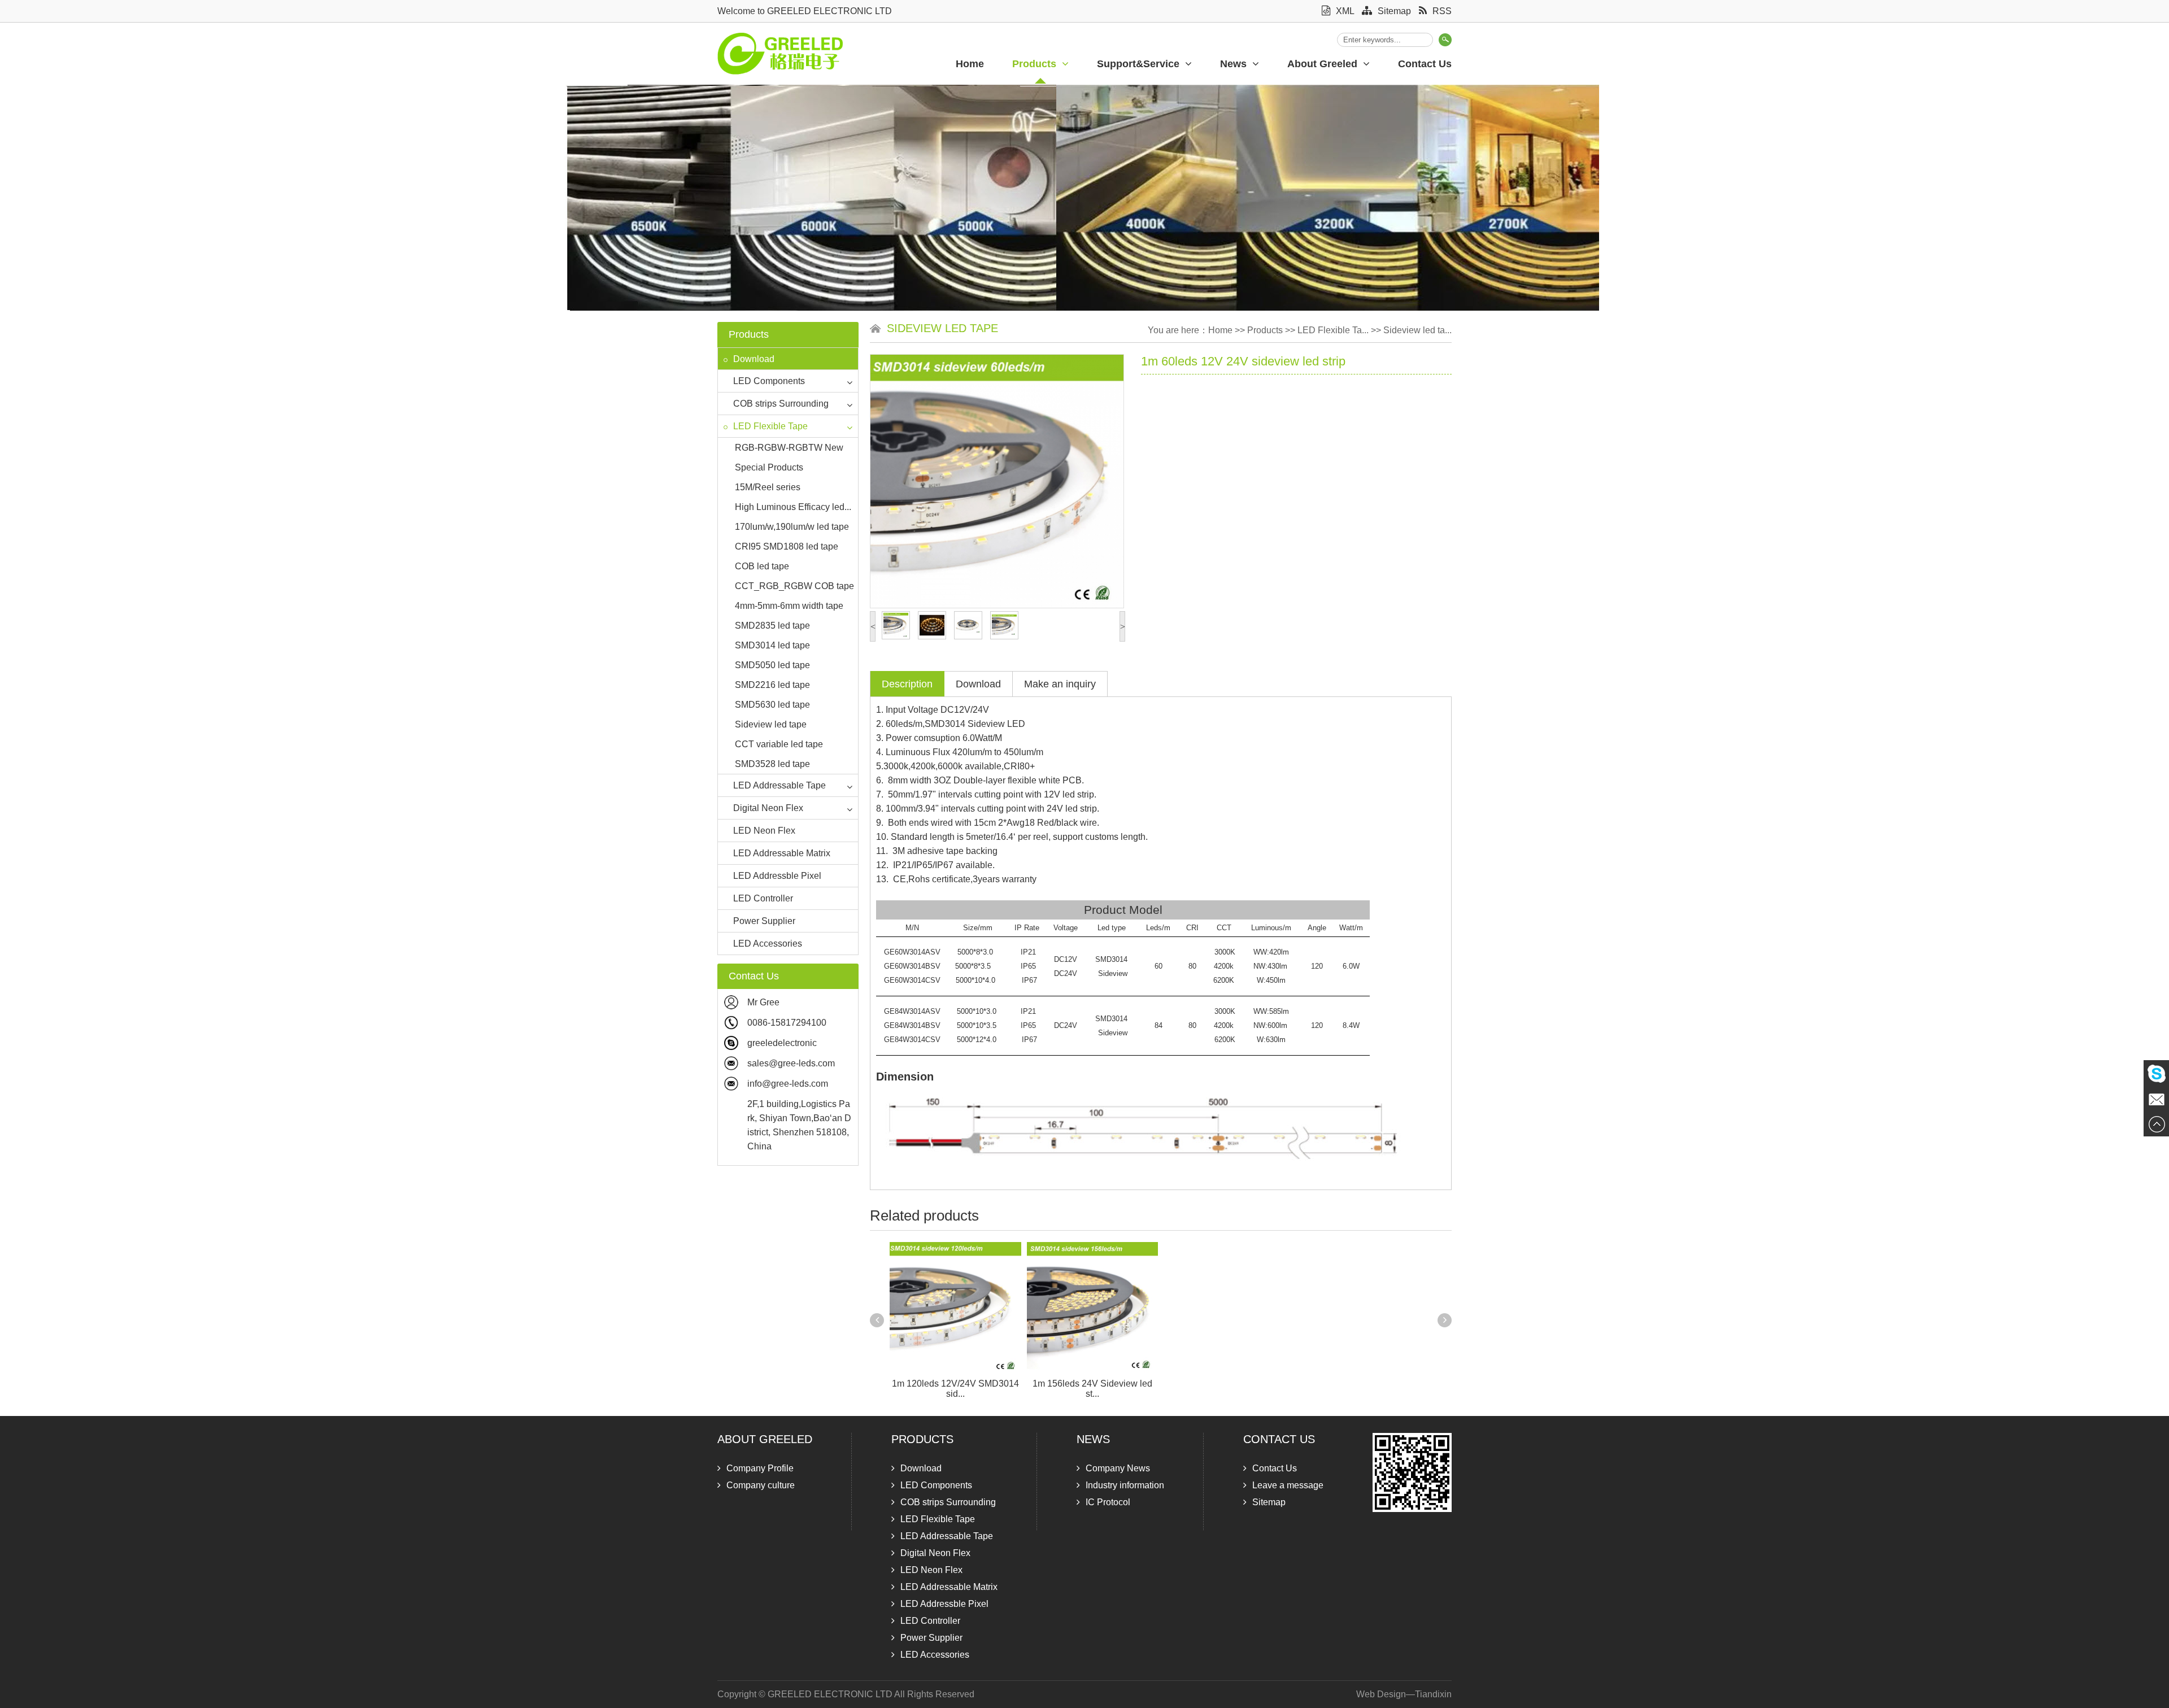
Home (970, 64)
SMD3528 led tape (772, 764)
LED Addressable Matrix (782, 853)
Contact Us (1425, 64)
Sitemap (1394, 11)
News (1233, 64)
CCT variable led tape (779, 744)
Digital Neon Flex (768, 808)
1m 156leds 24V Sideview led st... (1092, 1389)
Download (754, 359)
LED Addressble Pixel (777, 876)
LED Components (769, 381)
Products (1034, 64)
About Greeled (1322, 64)
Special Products (769, 467)
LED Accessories (768, 944)
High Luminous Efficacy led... (793, 507)
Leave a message (1288, 1485)
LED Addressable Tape (779, 785)
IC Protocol (1108, 1502)
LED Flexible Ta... (1333, 330)
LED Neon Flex (764, 831)
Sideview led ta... (1417, 330)
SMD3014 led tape (772, 645)
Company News (1118, 1468)
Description (907, 684)
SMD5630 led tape (772, 705)
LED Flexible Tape (770, 426)
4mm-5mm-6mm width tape (789, 606)
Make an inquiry (1060, 684)
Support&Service (1138, 64)
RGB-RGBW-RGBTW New (789, 448)
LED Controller (763, 898)
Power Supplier (764, 921)
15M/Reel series (768, 487)
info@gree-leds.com (788, 1084)
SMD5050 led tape (772, 665)
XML (1345, 11)
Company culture (761, 1485)
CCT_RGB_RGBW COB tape (794, 586)
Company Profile (760, 1468)
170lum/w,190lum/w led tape (792, 527)
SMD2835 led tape (772, 626)
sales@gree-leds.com (791, 1063)
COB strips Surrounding (781, 404)
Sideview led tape (771, 724)
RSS (1442, 11)
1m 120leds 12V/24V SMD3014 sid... (955, 1389)
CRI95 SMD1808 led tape (787, 546)
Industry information (1125, 1485)
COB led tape (762, 566)
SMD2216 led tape (772, 685)
